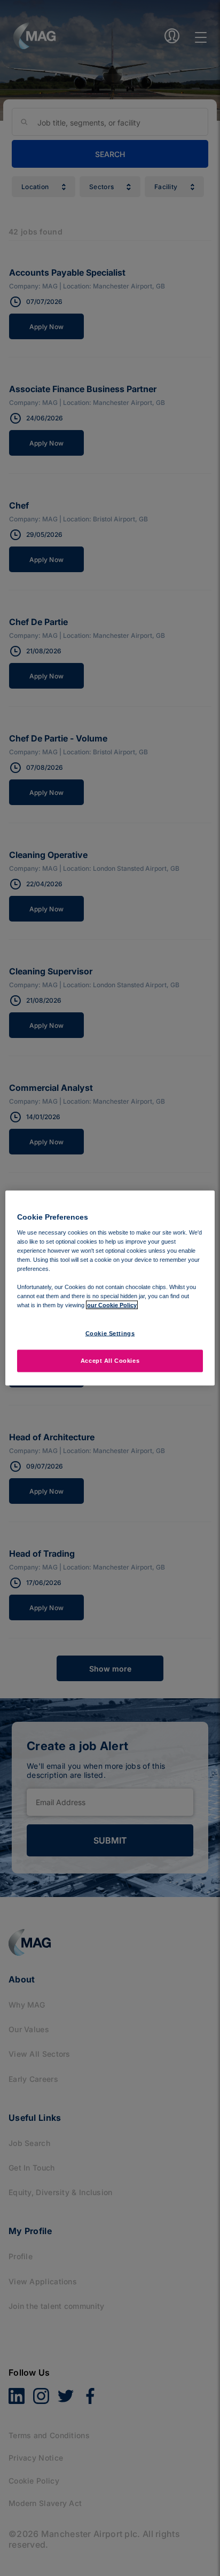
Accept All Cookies (110, 1361)
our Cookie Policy (112, 1305)
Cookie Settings (110, 1333)
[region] (110, 1288)
